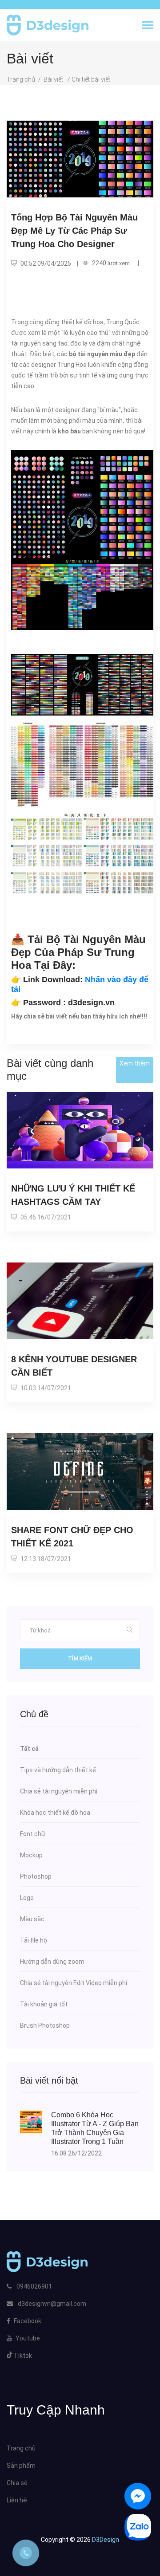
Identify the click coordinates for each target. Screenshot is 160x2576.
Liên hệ (17, 2500)
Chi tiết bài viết (91, 79)
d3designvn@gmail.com (52, 2304)
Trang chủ (21, 79)
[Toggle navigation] (148, 26)
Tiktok (22, 2356)
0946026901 (34, 2286)
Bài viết (54, 79)
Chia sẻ (17, 2483)
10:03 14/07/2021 (45, 1388)
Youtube (28, 2338)
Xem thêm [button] (135, 1063)
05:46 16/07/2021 (45, 1217)
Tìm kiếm (80, 1659)
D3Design (105, 2540)
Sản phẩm (21, 2466)
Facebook (28, 2321)
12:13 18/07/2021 (45, 1559)
